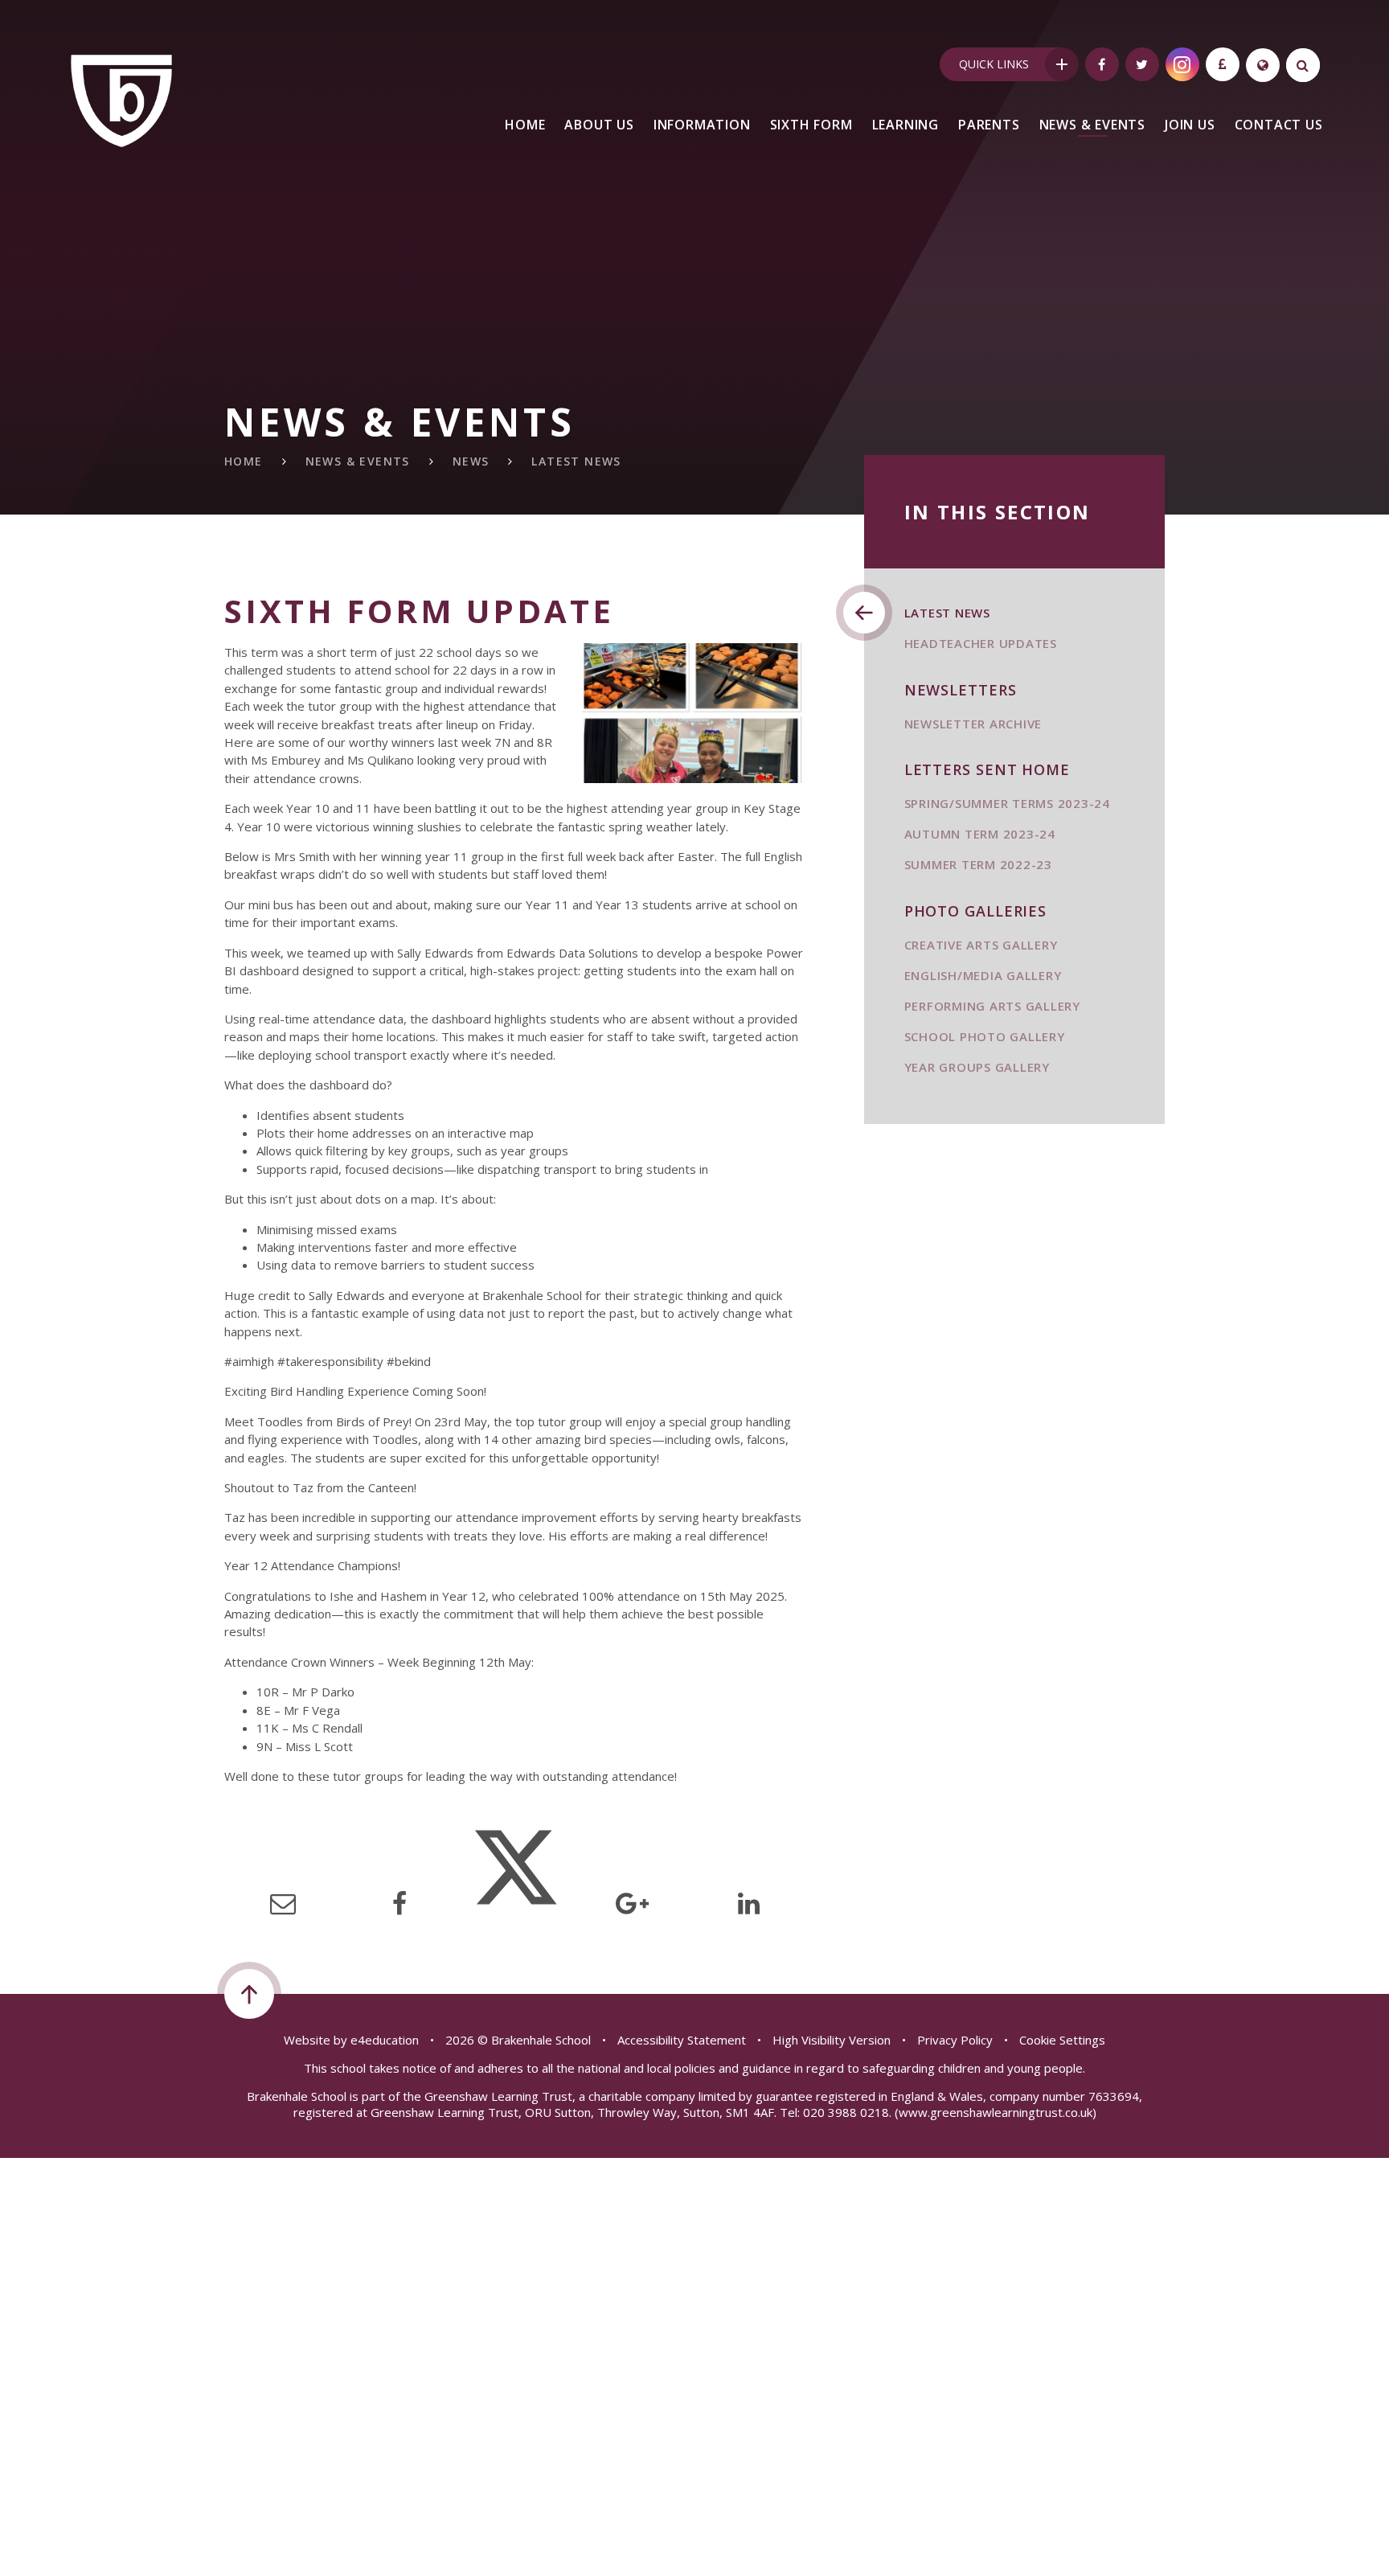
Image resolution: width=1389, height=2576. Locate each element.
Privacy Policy (955, 2040)
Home (244, 461)
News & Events (358, 461)
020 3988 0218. (847, 2112)
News (471, 461)
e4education (385, 2040)
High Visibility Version (832, 2040)
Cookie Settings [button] (1062, 2040)
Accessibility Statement (682, 2040)
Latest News (576, 461)
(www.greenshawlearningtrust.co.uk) (994, 2112)
